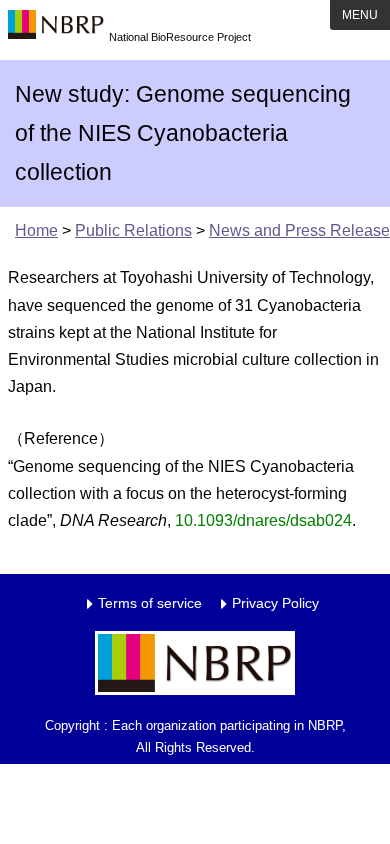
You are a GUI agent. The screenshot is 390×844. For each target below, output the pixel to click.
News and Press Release (299, 230)
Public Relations (133, 230)
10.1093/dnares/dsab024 (263, 520)
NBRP (56, 30)
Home (36, 230)
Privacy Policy (275, 603)
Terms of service (150, 603)
